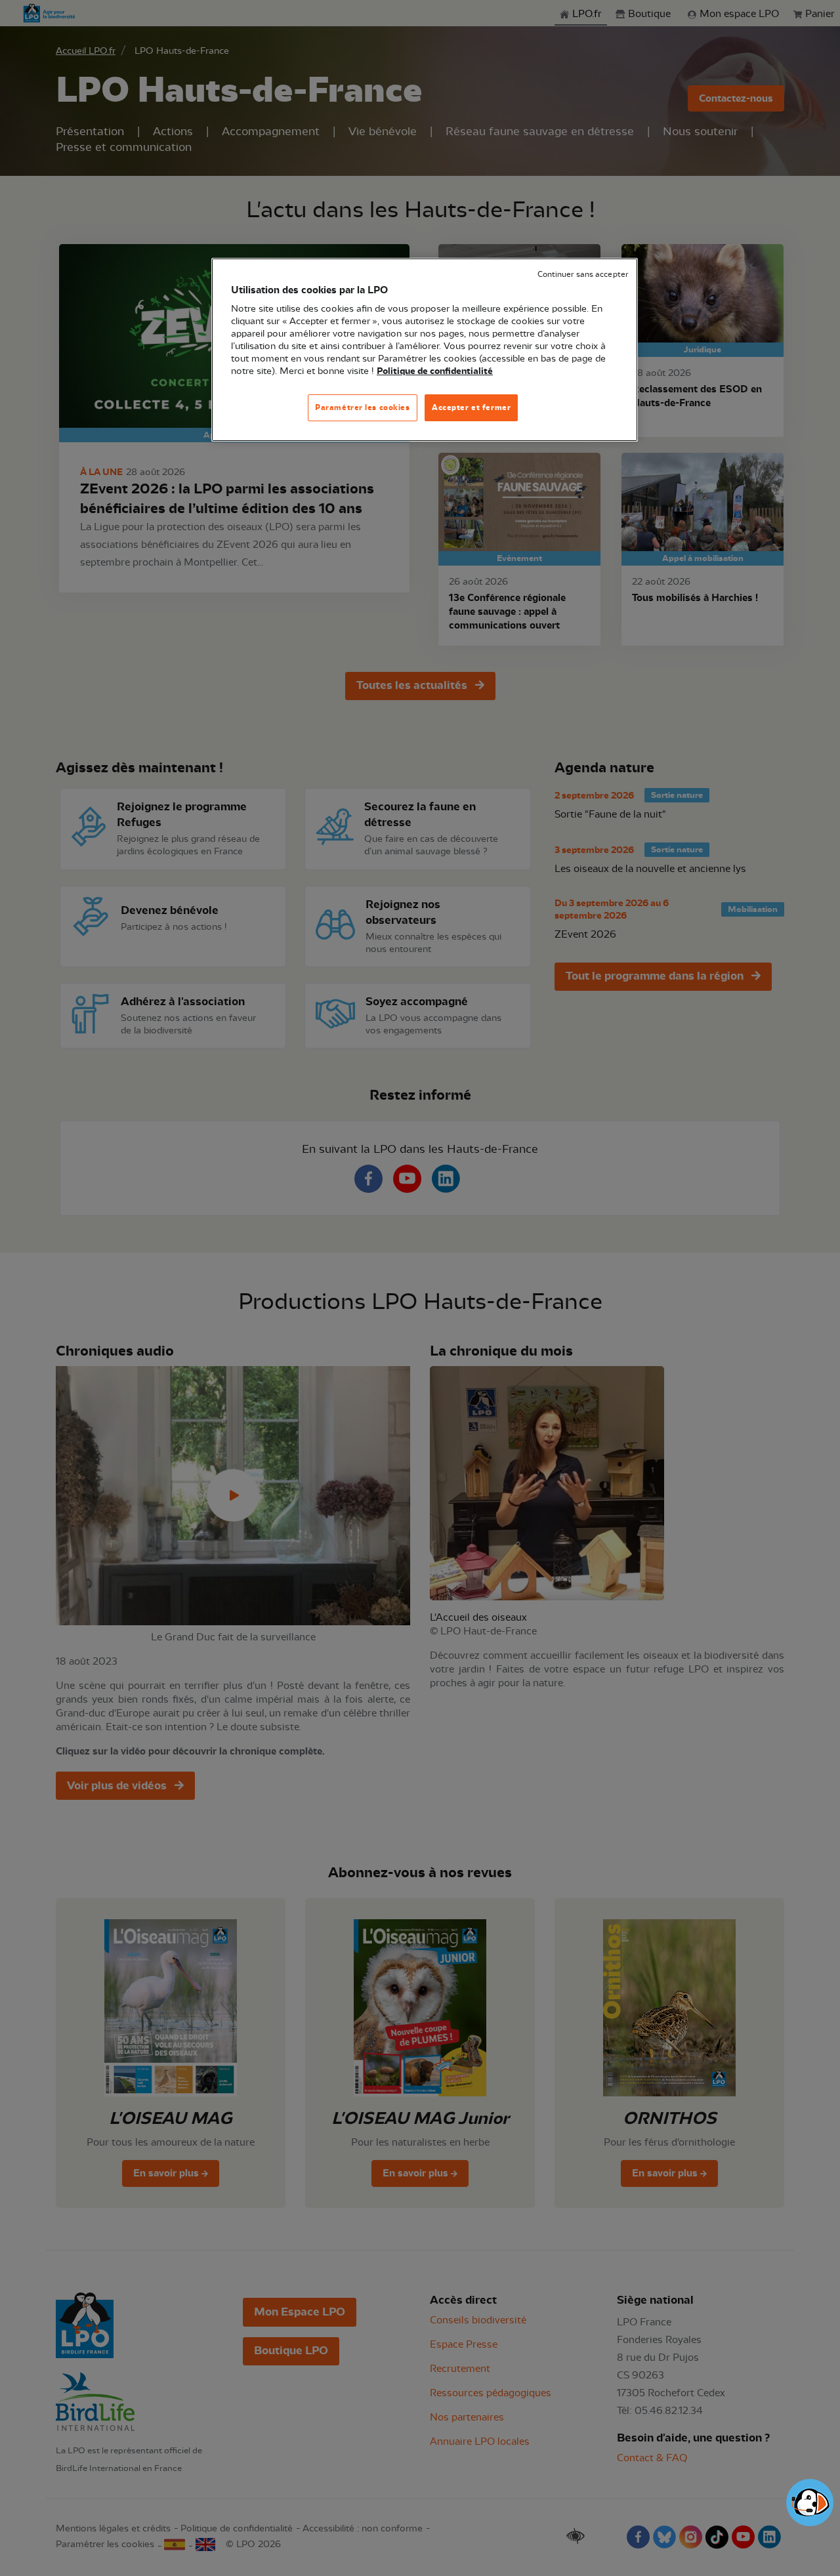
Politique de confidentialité (435, 371)
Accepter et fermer (471, 407)
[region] (425, 350)
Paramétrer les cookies (363, 407)
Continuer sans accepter (583, 275)
